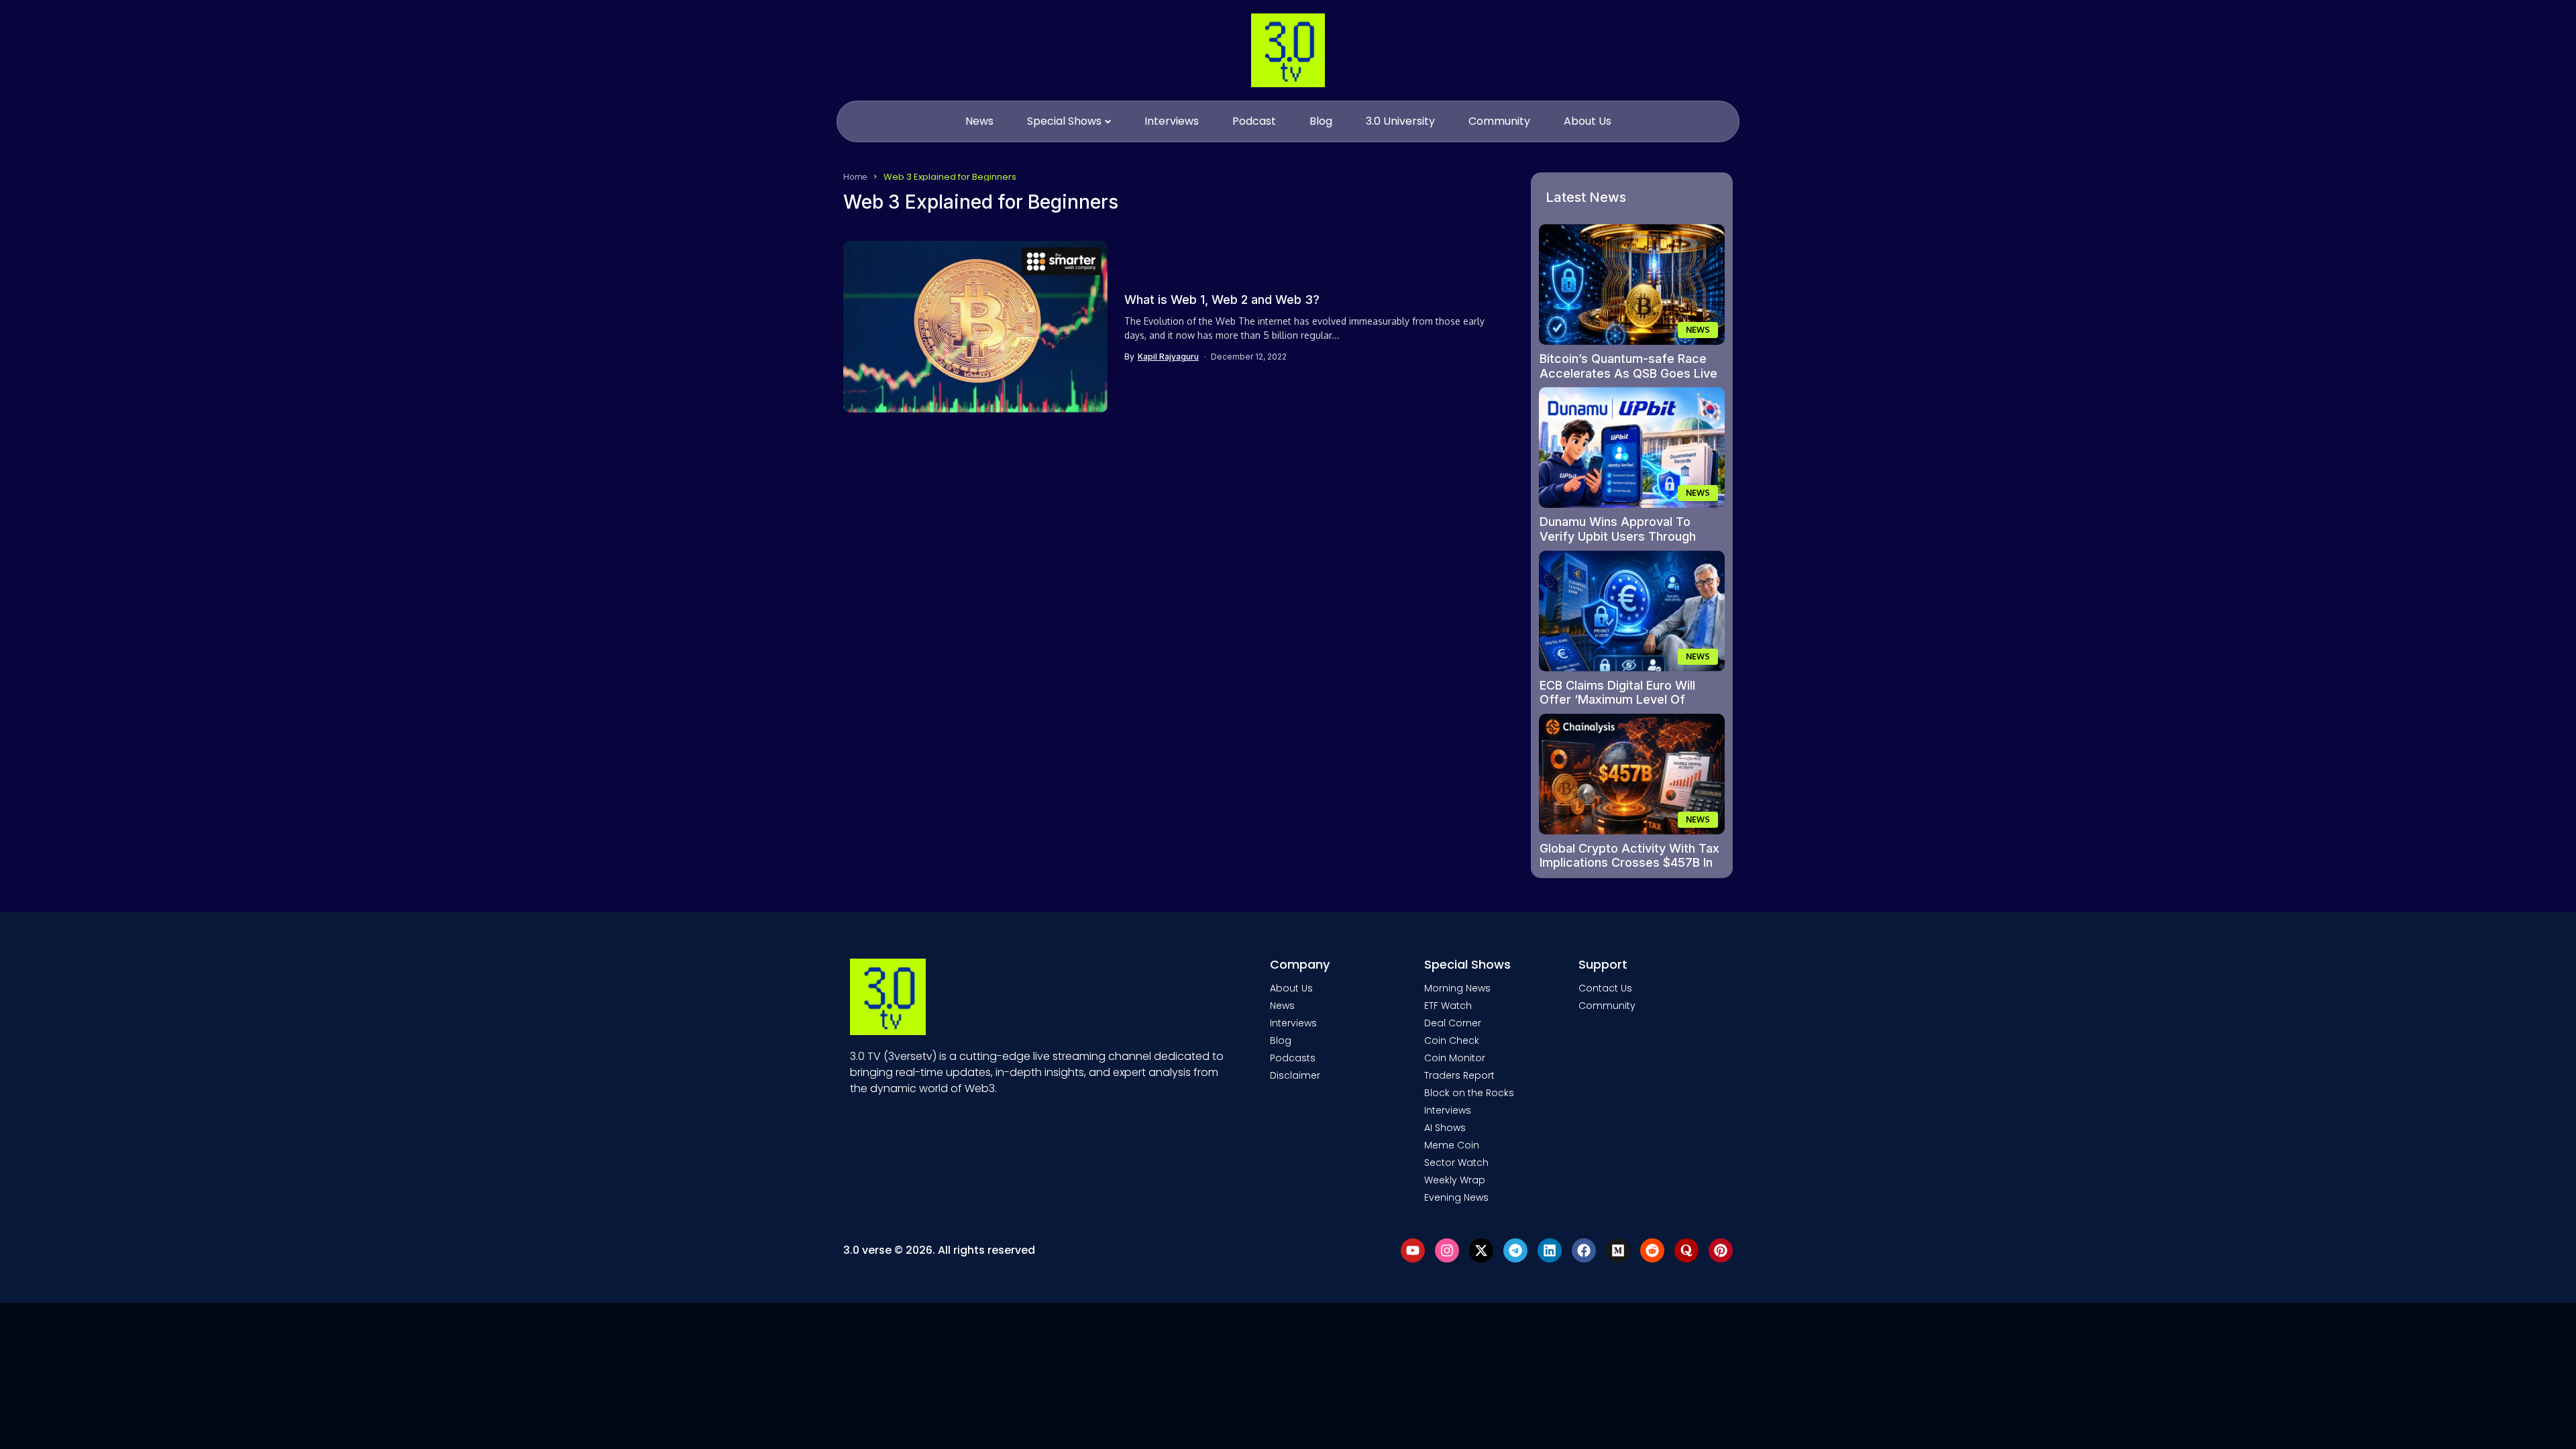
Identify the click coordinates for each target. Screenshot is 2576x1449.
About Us (1291, 988)
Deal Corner (1453, 1023)
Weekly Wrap (1455, 1180)
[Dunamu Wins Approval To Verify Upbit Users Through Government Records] (1632, 447)
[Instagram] (1447, 1250)
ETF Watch (1448, 1006)
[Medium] (1618, 1250)
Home (855, 176)
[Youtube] (1413, 1250)
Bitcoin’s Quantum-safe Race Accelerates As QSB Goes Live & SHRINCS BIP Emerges (1628, 373)
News (1282, 1006)
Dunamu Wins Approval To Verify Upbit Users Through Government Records (1618, 536)
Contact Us (1605, 988)
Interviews (1293, 1023)
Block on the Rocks (1469, 1093)
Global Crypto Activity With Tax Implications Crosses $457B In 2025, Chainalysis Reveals (1629, 863)
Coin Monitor (1455, 1058)
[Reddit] (1652, 1250)
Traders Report (1459, 1075)
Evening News (1456, 1197)
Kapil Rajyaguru (1168, 357)
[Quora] (1686, 1250)
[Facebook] (1584, 1250)
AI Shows (1445, 1128)
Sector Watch (1456, 1163)
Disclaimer (1295, 1075)
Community (1607, 1006)
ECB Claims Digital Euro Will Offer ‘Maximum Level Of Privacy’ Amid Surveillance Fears (1617, 707)
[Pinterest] (1721, 1250)
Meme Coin (1452, 1145)
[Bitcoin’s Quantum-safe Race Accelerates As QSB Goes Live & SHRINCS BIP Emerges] (1632, 284)
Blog (1281, 1040)
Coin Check (1452, 1040)
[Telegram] (1515, 1250)
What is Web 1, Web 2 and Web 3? (1222, 300)
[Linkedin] (1550, 1250)
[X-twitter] (1481, 1250)
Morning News (1457, 988)
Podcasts (1293, 1058)
